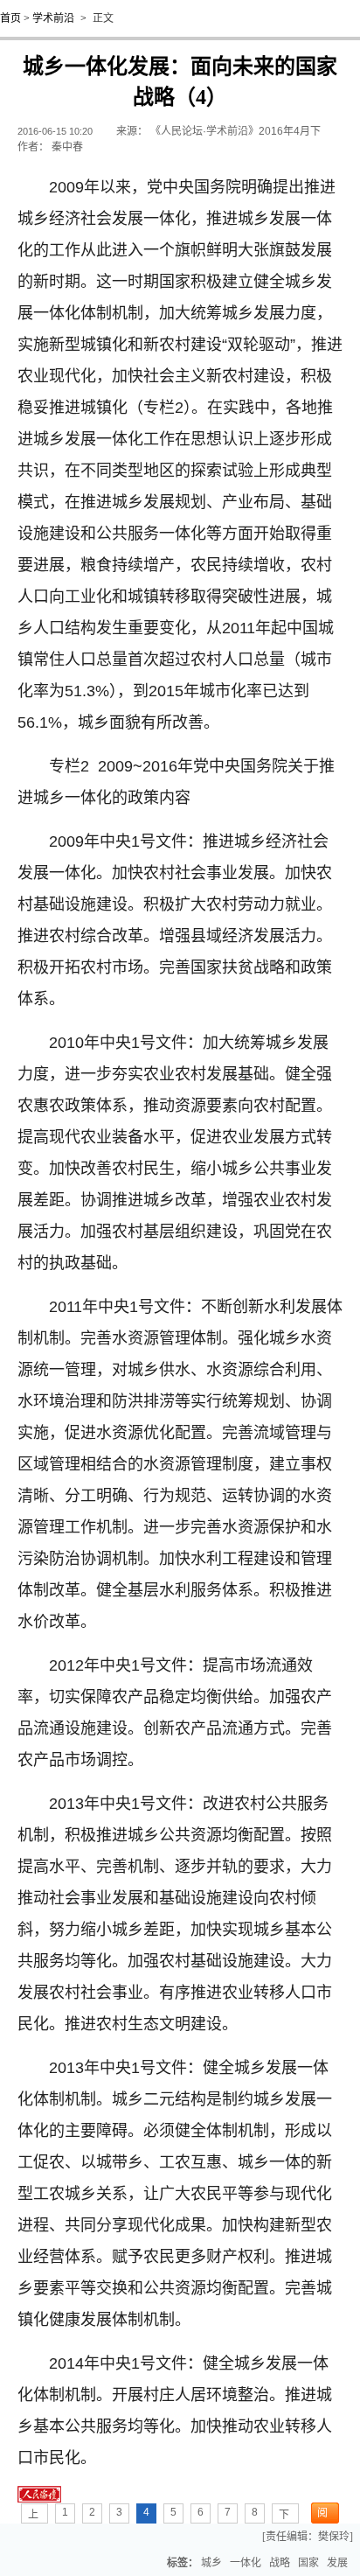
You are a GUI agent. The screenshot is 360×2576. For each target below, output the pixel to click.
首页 (10, 18)
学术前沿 (53, 18)
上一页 (33, 2516)
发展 (337, 2563)
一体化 (246, 2563)
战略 (280, 2563)
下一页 (284, 2516)
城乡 (211, 2563)
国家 (308, 2563)
